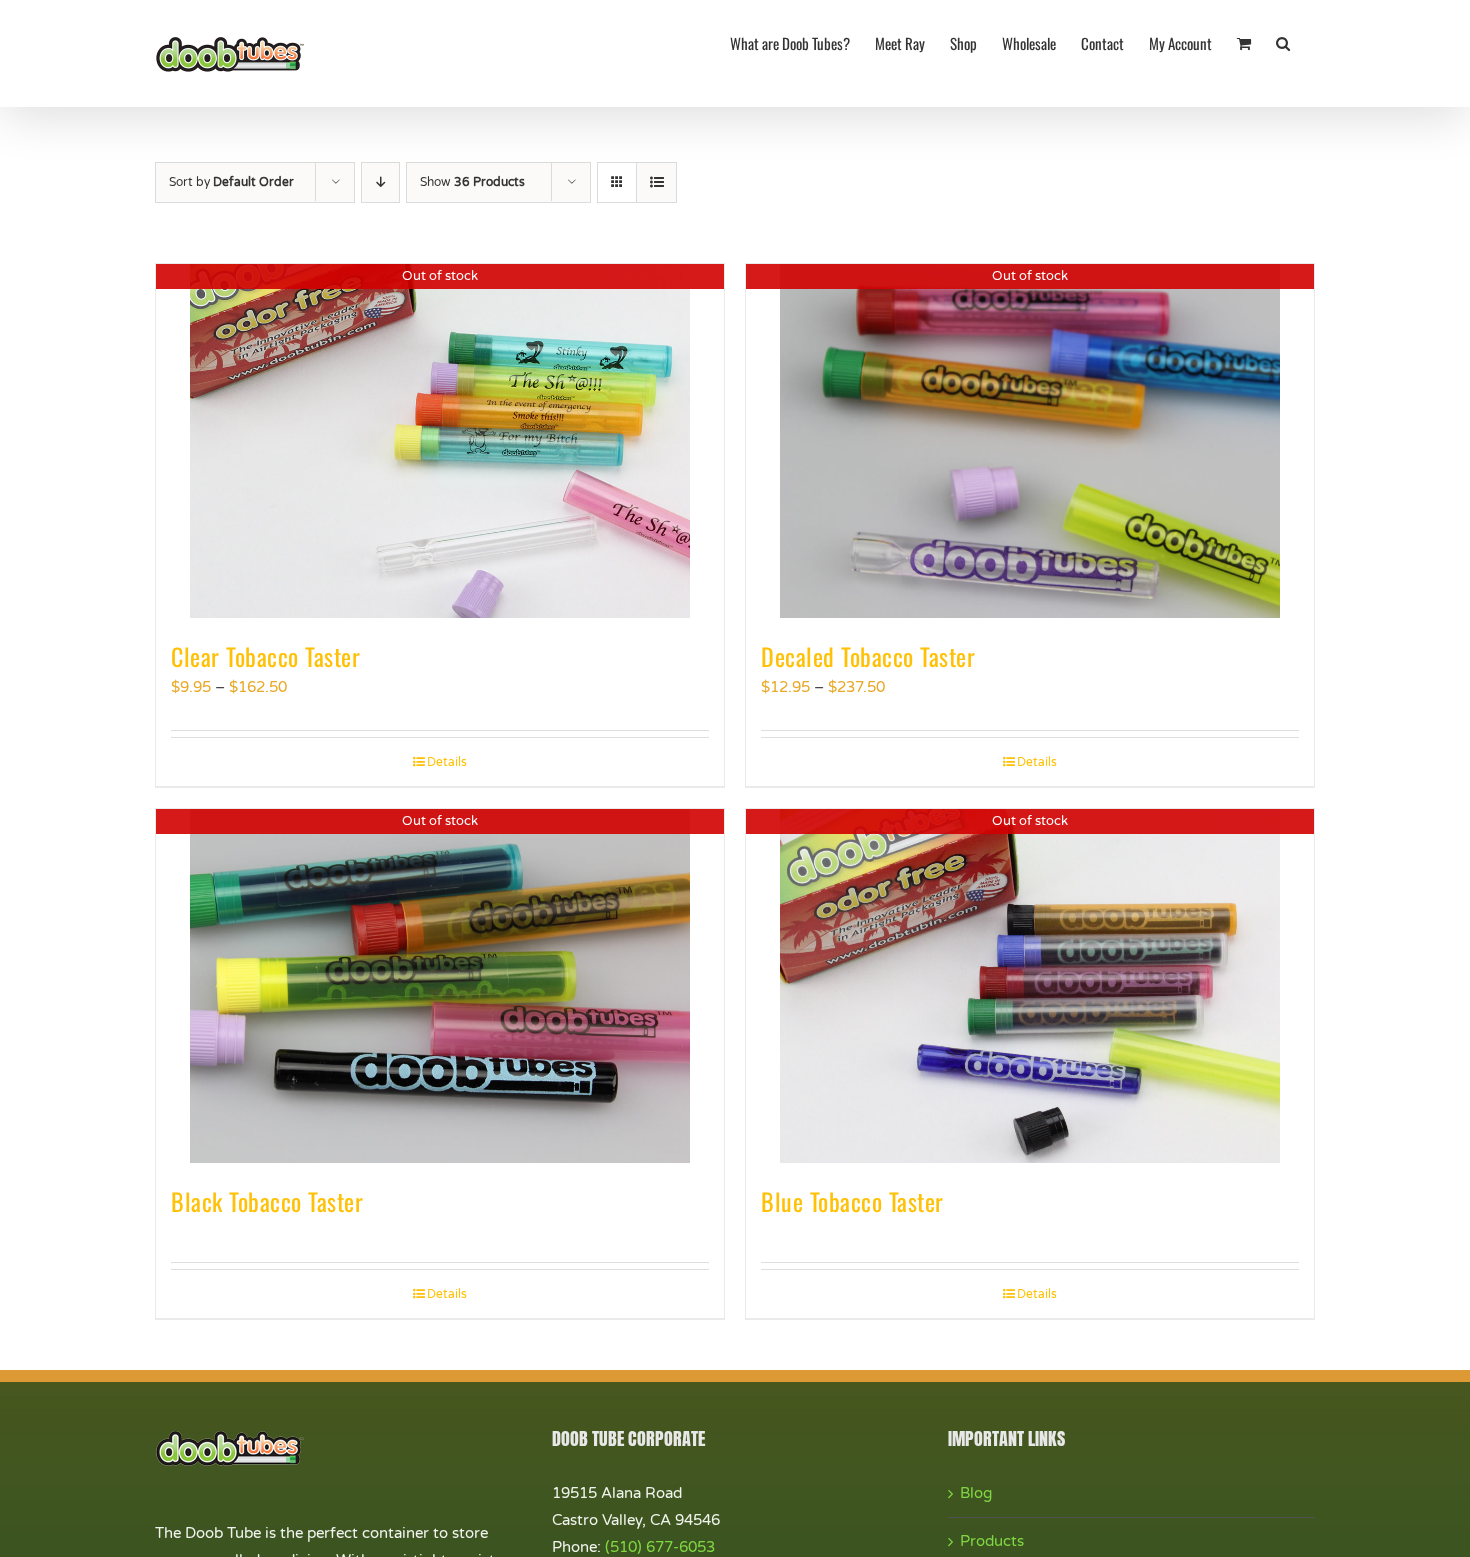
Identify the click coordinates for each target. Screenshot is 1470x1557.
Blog (976, 1493)
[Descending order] (380, 182)
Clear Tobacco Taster (265, 656)
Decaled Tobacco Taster (868, 656)
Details (447, 762)
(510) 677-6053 (660, 1547)
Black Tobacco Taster (267, 1201)
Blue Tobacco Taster (852, 1201)
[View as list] (656, 182)
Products (992, 1541)
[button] (1283, 42)
